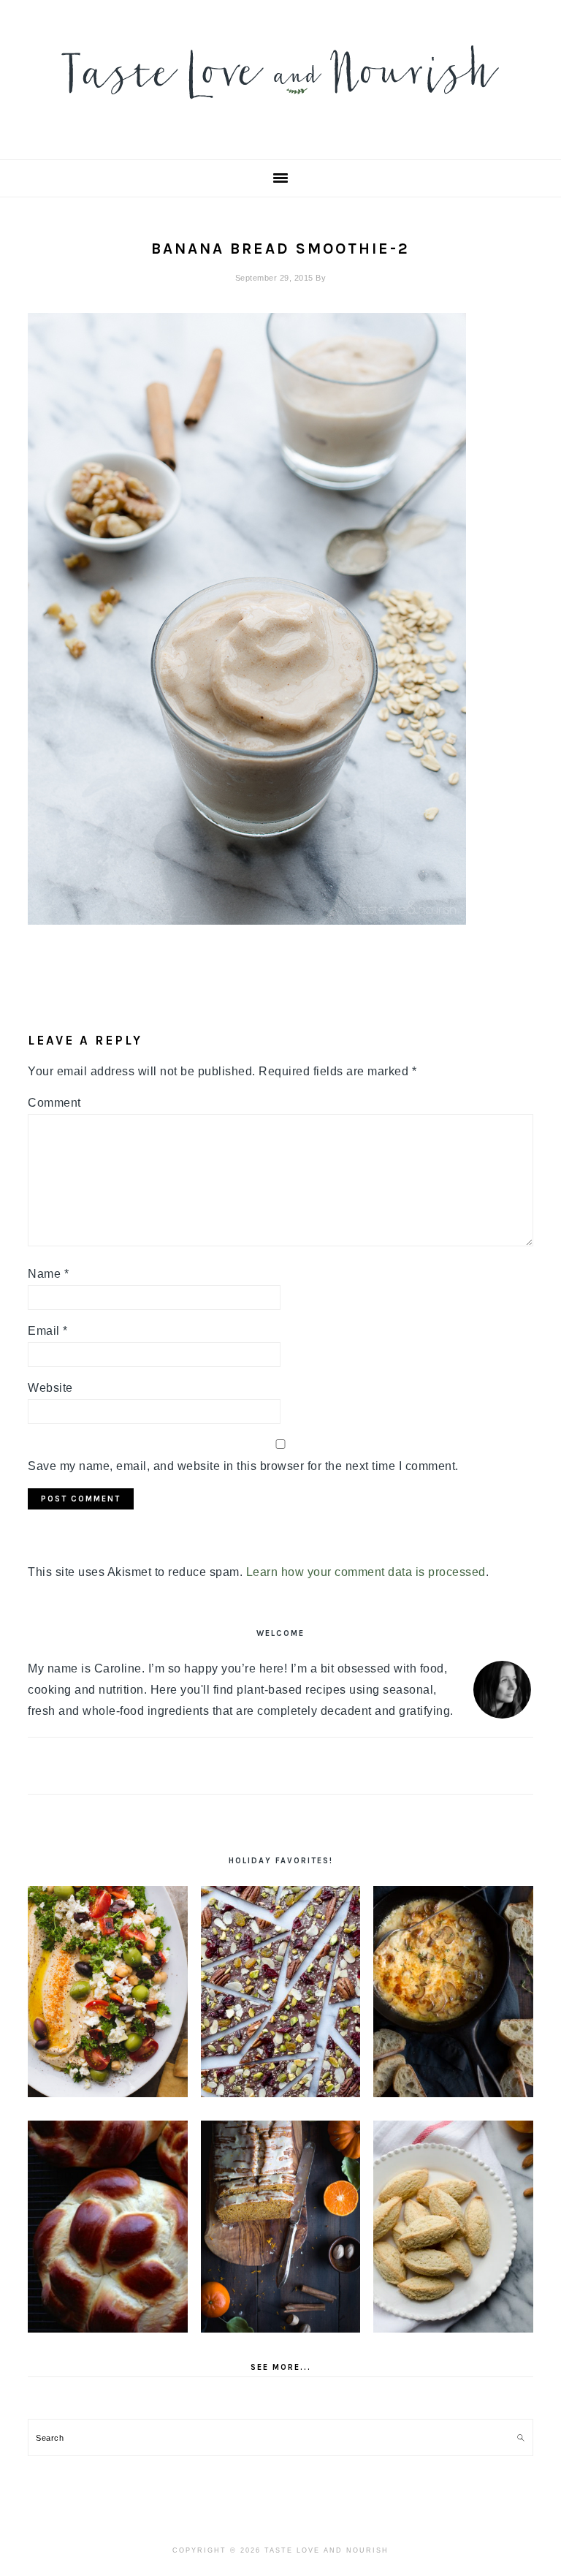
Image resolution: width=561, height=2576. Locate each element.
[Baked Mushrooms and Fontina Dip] (453, 1992)
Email (48, 1331)
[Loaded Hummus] (108, 1992)
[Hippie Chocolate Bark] (281, 1992)
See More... (281, 2367)
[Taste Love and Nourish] (280, 109)
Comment (54, 1103)
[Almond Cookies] (453, 2226)
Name (48, 1274)
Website (50, 1388)
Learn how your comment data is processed (366, 1572)
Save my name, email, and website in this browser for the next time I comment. (243, 1466)
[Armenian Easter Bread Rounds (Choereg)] (108, 2226)
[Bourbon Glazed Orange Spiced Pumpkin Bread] (281, 2226)
